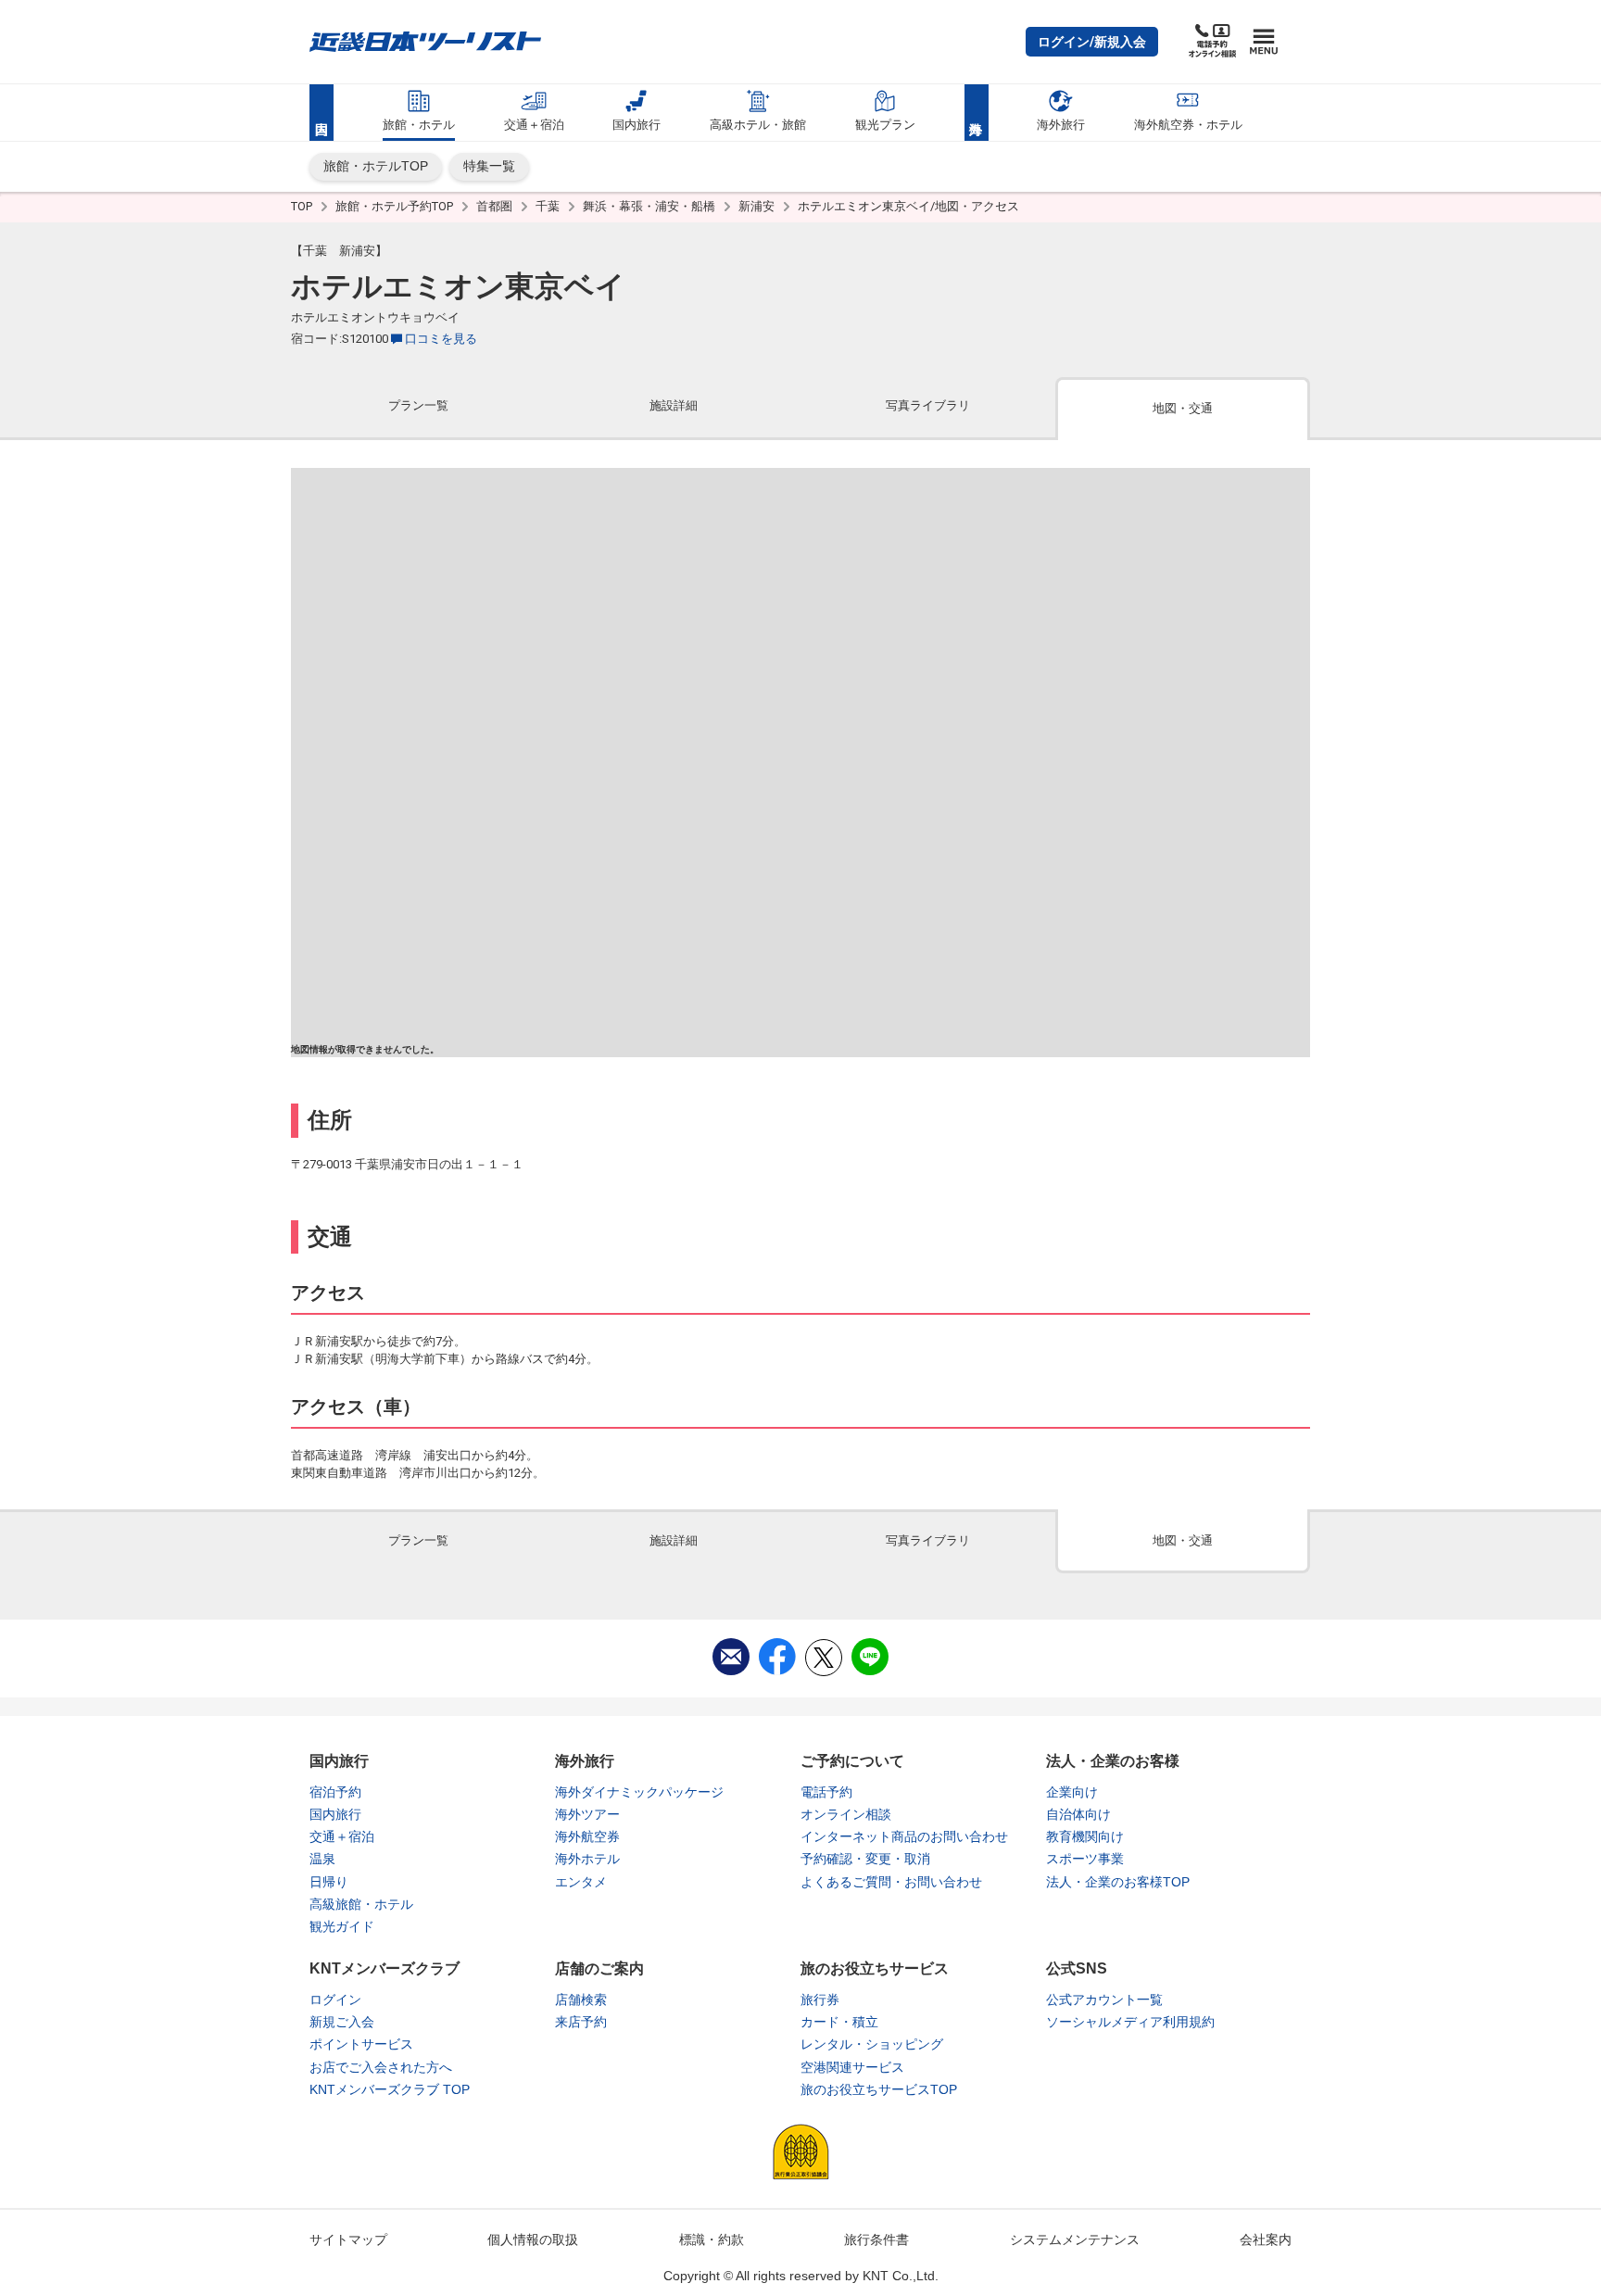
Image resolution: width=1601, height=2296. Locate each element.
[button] (1092, 42)
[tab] (418, 407)
